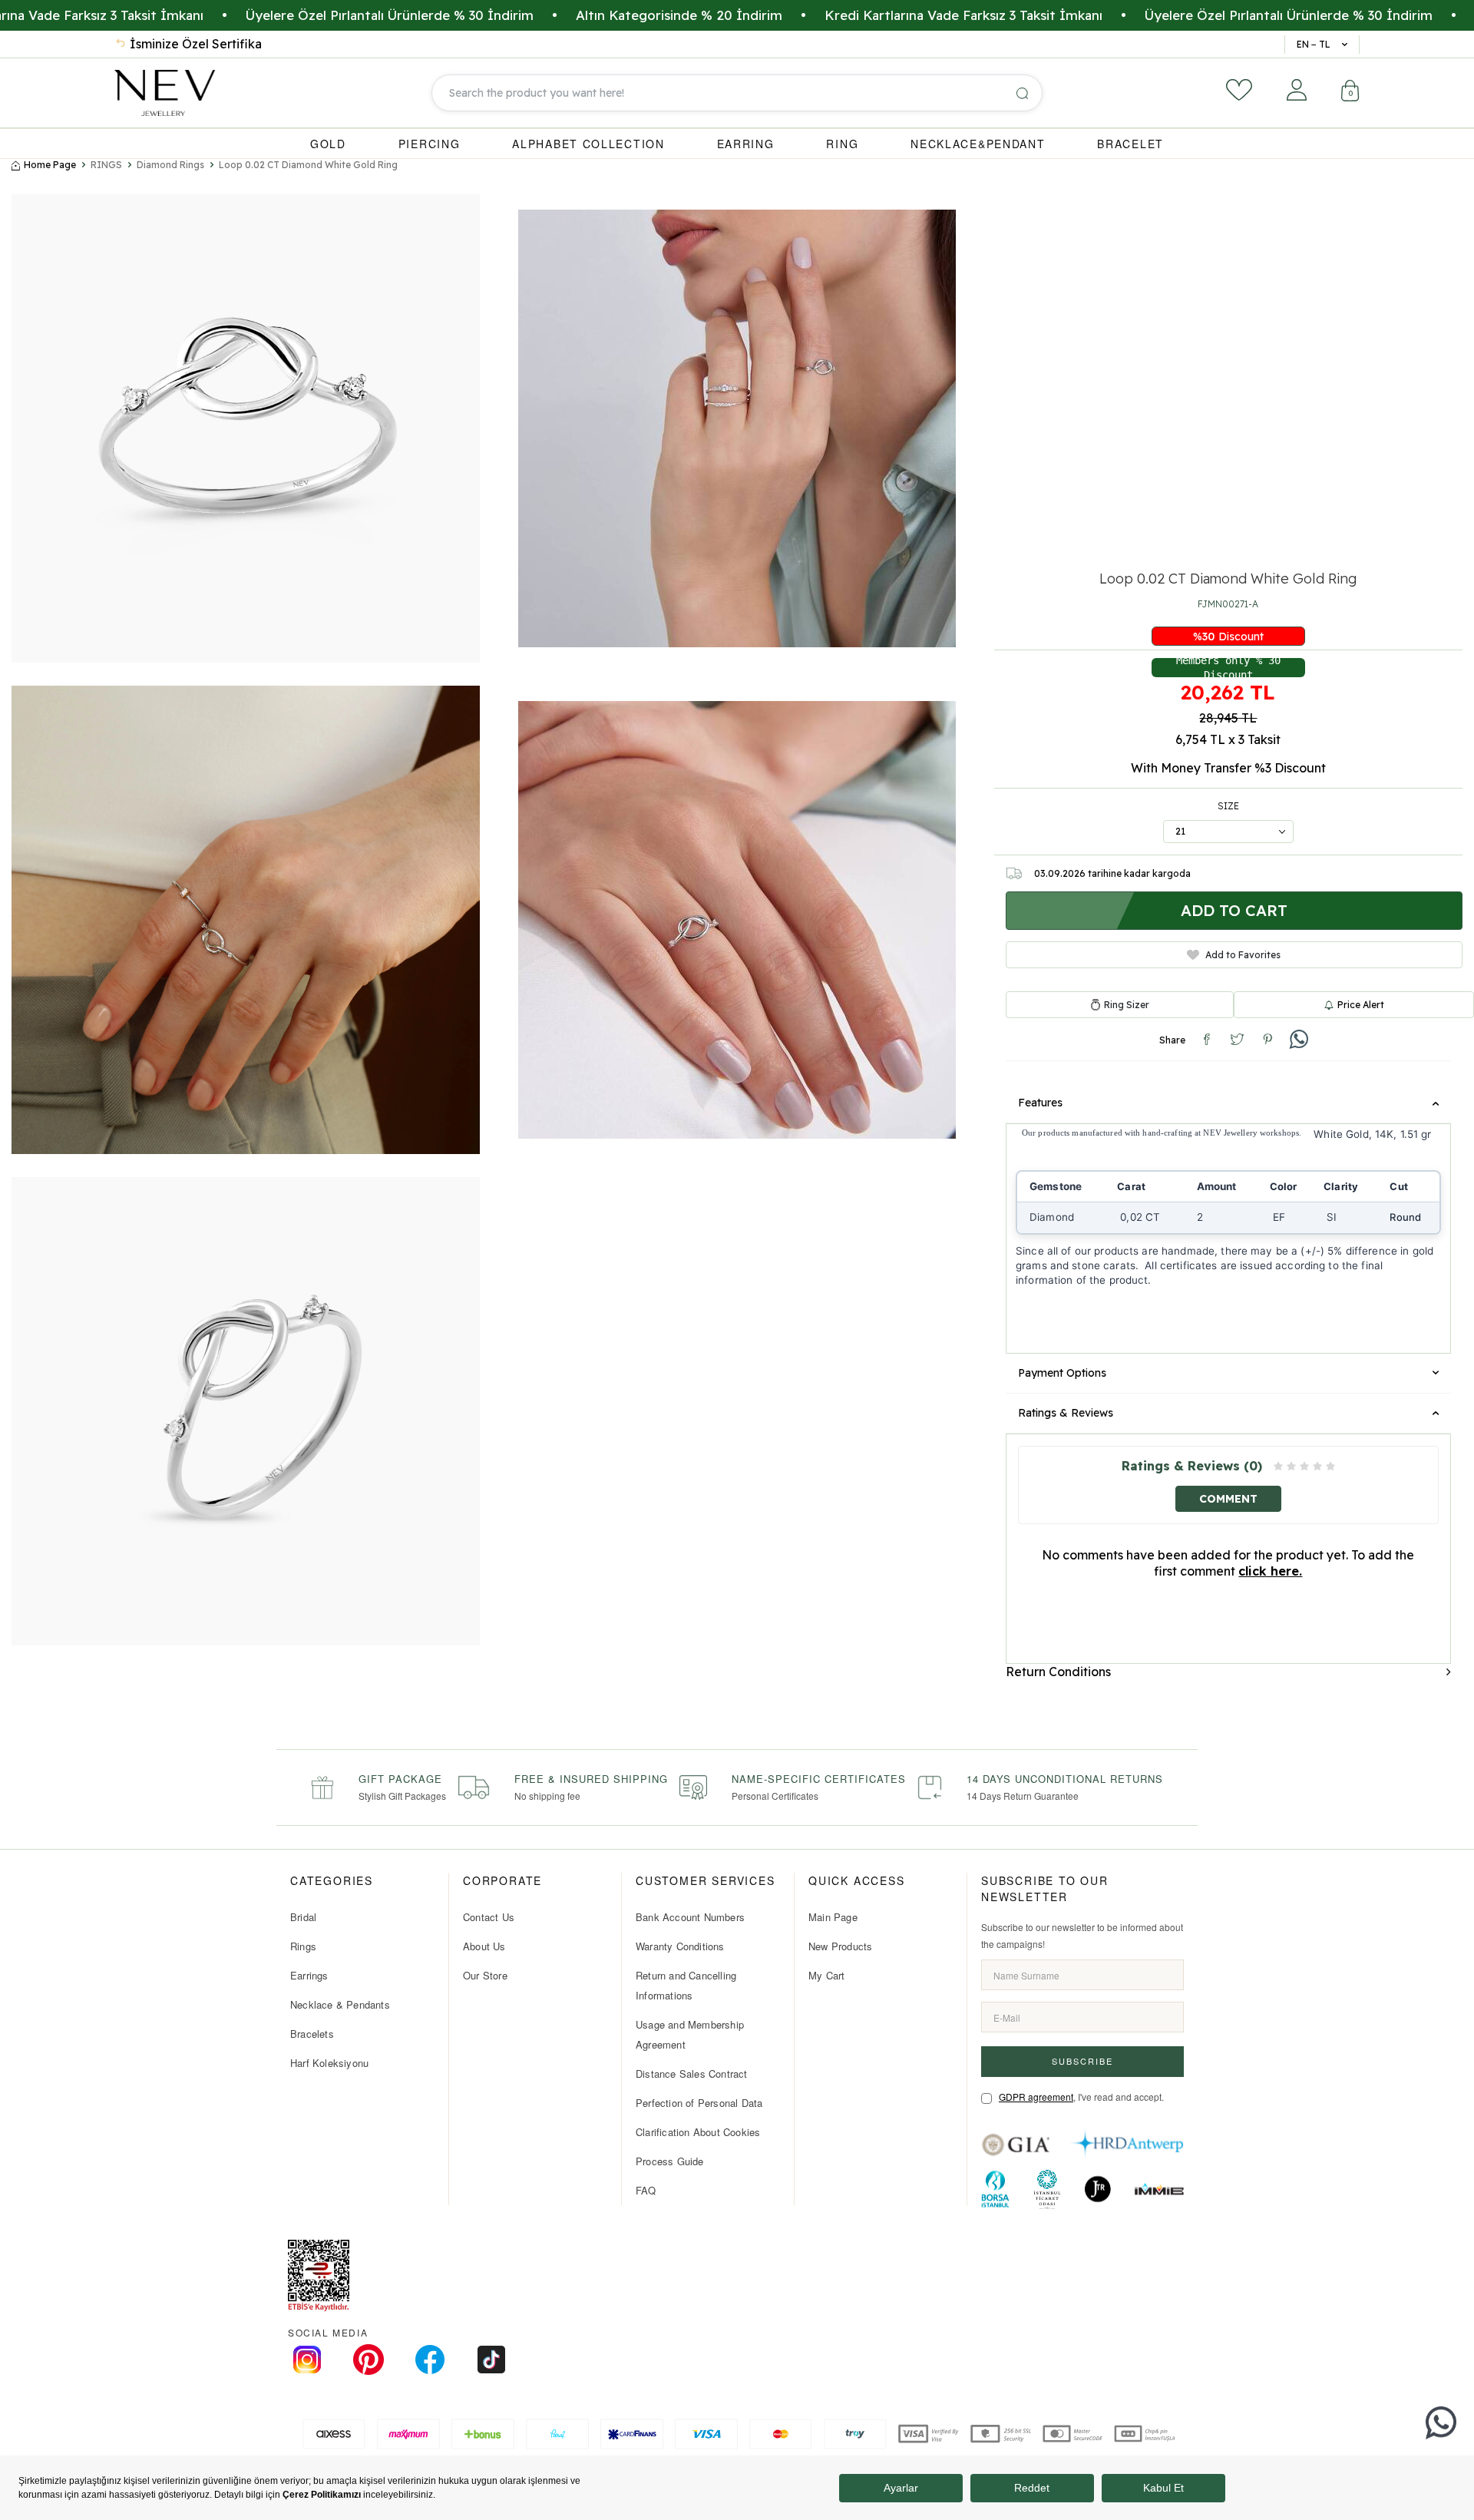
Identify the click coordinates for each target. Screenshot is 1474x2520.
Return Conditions (1058, 1671)
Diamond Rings (170, 165)
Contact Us (489, 1917)
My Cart (826, 1975)
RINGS (106, 165)
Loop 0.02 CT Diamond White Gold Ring (308, 165)
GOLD (328, 144)
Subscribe (1082, 2061)
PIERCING (430, 144)
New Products (840, 1946)
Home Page (50, 165)
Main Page (833, 1917)
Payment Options (1062, 1373)
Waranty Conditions (680, 1946)
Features (1040, 1103)
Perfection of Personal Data (699, 2103)
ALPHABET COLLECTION (588, 144)
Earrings (309, 1975)
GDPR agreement (1036, 2097)
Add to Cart (1234, 910)
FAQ (646, 2190)
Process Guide (670, 2161)
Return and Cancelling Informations (686, 1985)
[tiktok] (491, 2360)
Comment (1228, 1498)
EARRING (746, 144)
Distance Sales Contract (692, 2074)
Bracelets (312, 2034)
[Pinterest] (368, 2360)
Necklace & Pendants (340, 2004)
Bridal (303, 1917)
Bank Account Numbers (690, 1917)
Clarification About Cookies (698, 2132)
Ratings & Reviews (1066, 1413)
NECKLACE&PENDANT (978, 144)
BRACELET (1130, 144)
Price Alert (1361, 1004)
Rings (303, 1946)
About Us (484, 1946)
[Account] (1297, 90)
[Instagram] (307, 2360)
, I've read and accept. (1081, 2097)
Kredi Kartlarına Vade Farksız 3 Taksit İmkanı (845, 15)
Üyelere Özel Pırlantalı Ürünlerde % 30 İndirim (271, 15)
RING (842, 144)
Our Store (485, 1975)
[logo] (165, 93)
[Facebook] (430, 2360)
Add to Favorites (1243, 954)
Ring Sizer (1127, 1004)
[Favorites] (1239, 90)
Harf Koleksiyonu (329, 2063)
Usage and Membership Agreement (690, 2034)
